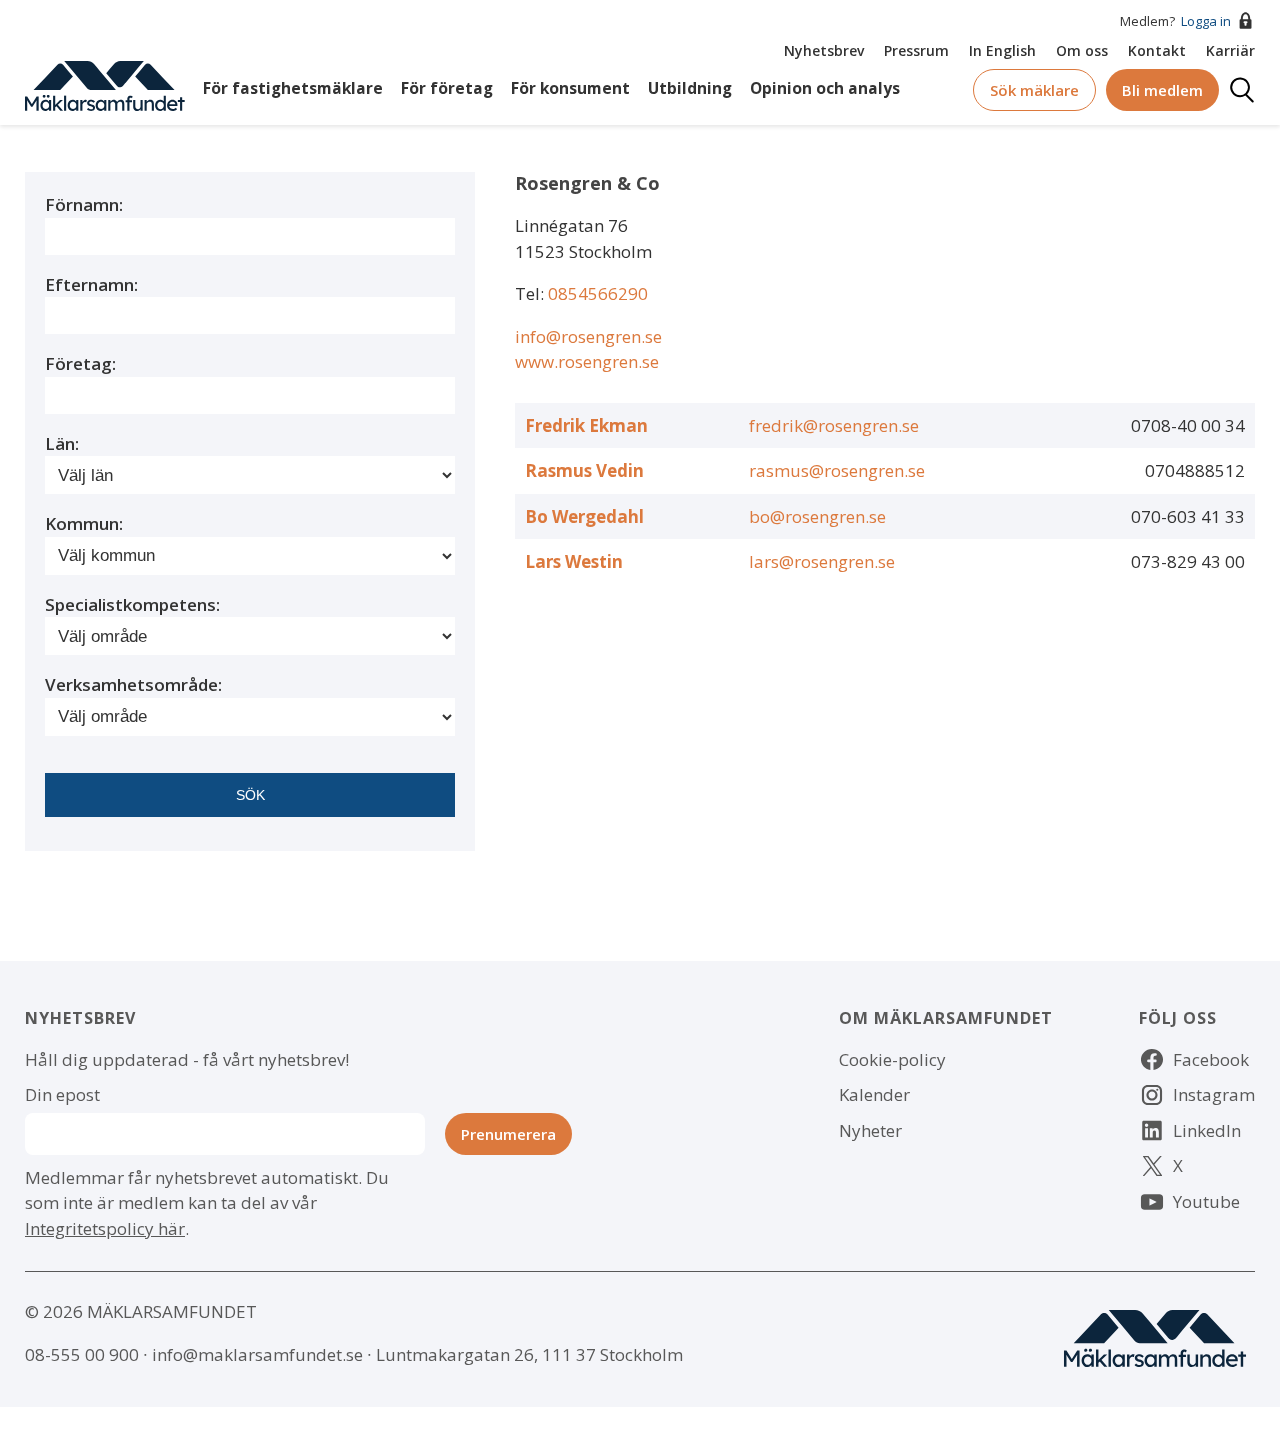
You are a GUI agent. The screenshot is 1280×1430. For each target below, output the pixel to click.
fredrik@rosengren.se (834, 425)
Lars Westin (574, 561)
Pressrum (916, 50)
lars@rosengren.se (822, 561)
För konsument (570, 89)
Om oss (1082, 50)
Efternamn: (91, 284)
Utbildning (690, 89)
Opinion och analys (825, 89)
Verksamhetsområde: (133, 684)
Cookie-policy (892, 1059)
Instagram (1214, 1094)
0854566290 (598, 293)
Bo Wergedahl (584, 516)
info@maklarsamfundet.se (257, 1354)
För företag (447, 89)
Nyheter (870, 1130)
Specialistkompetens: (132, 604)
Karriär (1230, 50)
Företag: (80, 363)
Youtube (1206, 1201)
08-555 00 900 (82, 1354)
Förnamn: (84, 204)
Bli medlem (1162, 90)
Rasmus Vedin (584, 470)
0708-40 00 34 (1188, 425)
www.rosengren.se (587, 361)
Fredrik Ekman (586, 425)
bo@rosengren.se (817, 516)
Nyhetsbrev (824, 50)
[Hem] (105, 84)
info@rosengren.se (588, 336)
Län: (62, 443)
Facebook (1211, 1059)
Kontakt (1157, 50)
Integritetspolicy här (105, 1228)
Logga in (1206, 21)
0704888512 (1195, 470)
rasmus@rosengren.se (837, 470)
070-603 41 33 (1188, 516)
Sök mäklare (1034, 90)
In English (1002, 50)
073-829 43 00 (1188, 561)
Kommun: (84, 523)
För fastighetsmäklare (293, 89)
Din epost (62, 1094)
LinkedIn (1207, 1130)
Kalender (874, 1094)
